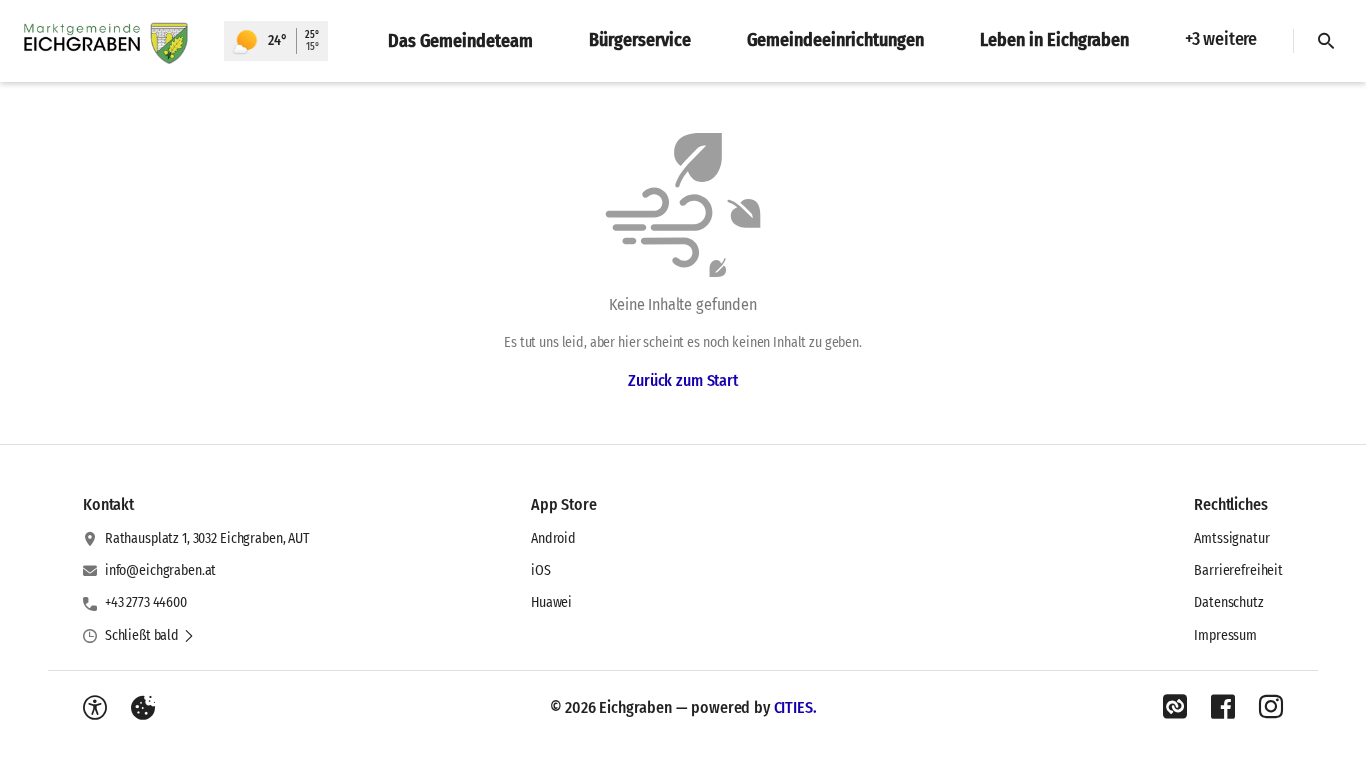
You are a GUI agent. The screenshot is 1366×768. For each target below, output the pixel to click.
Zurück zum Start (682, 380)
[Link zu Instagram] (1271, 707)
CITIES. (795, 707)
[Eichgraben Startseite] (112, 41)
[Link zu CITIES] (1175, 707)
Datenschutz (1228, 602)
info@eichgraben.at (160, 570)
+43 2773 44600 (146, 602)
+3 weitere (1221, 39)
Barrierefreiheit (1238, 570)
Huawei (551, 602)
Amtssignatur (1231, 538)
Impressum (1225, 635)
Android (553, 538)
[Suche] (1326, 41)
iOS (541, 570)
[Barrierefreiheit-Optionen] (95, 708)
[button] (150, 636)
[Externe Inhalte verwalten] (143, 708)
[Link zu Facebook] (1223, 707)
